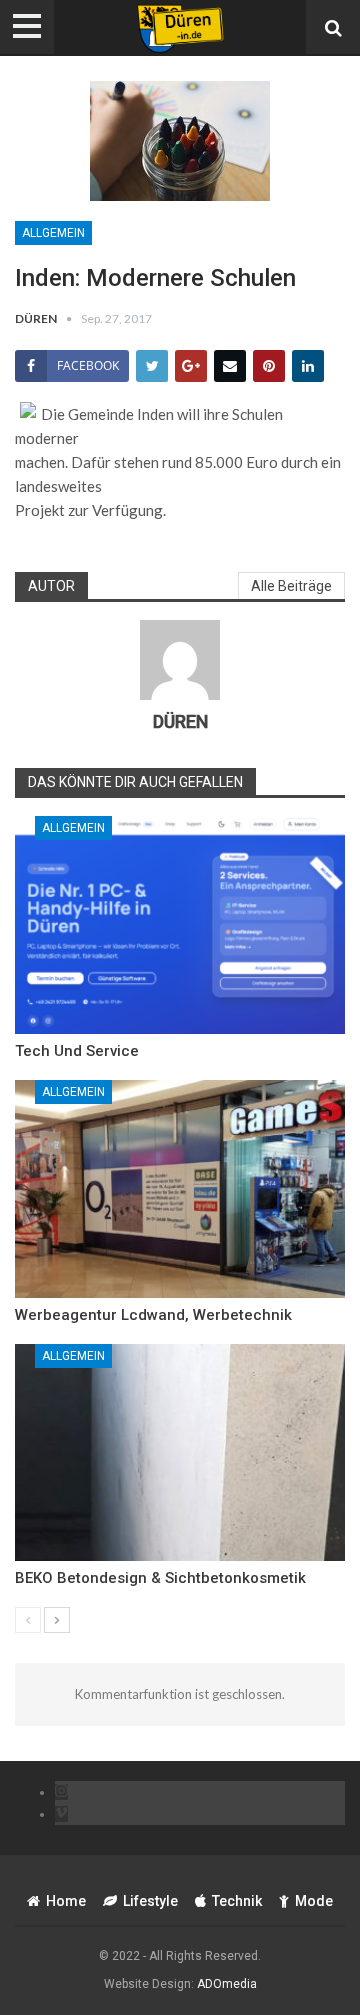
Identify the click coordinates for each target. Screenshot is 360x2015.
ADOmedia (227, 1984)
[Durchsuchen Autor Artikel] (180, 660)
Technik (237, 1901)
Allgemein (53, 233)
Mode (314, 1901)
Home (66, 1901)
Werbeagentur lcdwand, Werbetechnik (153, 1315)
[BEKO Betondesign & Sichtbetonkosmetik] (180, 1453)
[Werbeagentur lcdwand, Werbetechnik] (180, 1189)
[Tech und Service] (180, 925)
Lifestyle (150, 1901)
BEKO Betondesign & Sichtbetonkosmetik (160, 1578)
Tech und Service (77, 1051)
